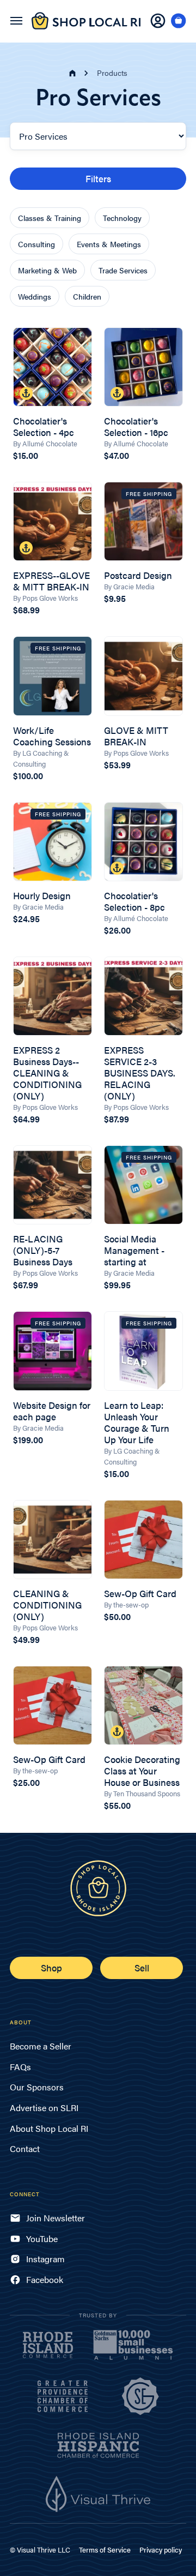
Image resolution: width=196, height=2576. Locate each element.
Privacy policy (161, 2550)
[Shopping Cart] (179, 21)
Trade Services (123, 270)
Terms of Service (105, 2550)
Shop (51, 1968)
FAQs (20, 2067)
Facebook (45, 2279)
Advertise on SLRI (44, 2108)
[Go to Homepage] (86, 27)
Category (27, 114)
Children (87, 296)
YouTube (42, 2239)
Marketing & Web (47, 270)
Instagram (45, 2259)
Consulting (36, 244)
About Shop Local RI (49, 2128)
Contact (25, 2148)
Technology (122, 218)
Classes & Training (50, 218)
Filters (98, 178)
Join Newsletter (56, 2218)
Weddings (35, 296)
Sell (142, 1968)
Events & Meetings (109, 244)
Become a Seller (41, 2046)
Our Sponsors (37, 2087)
